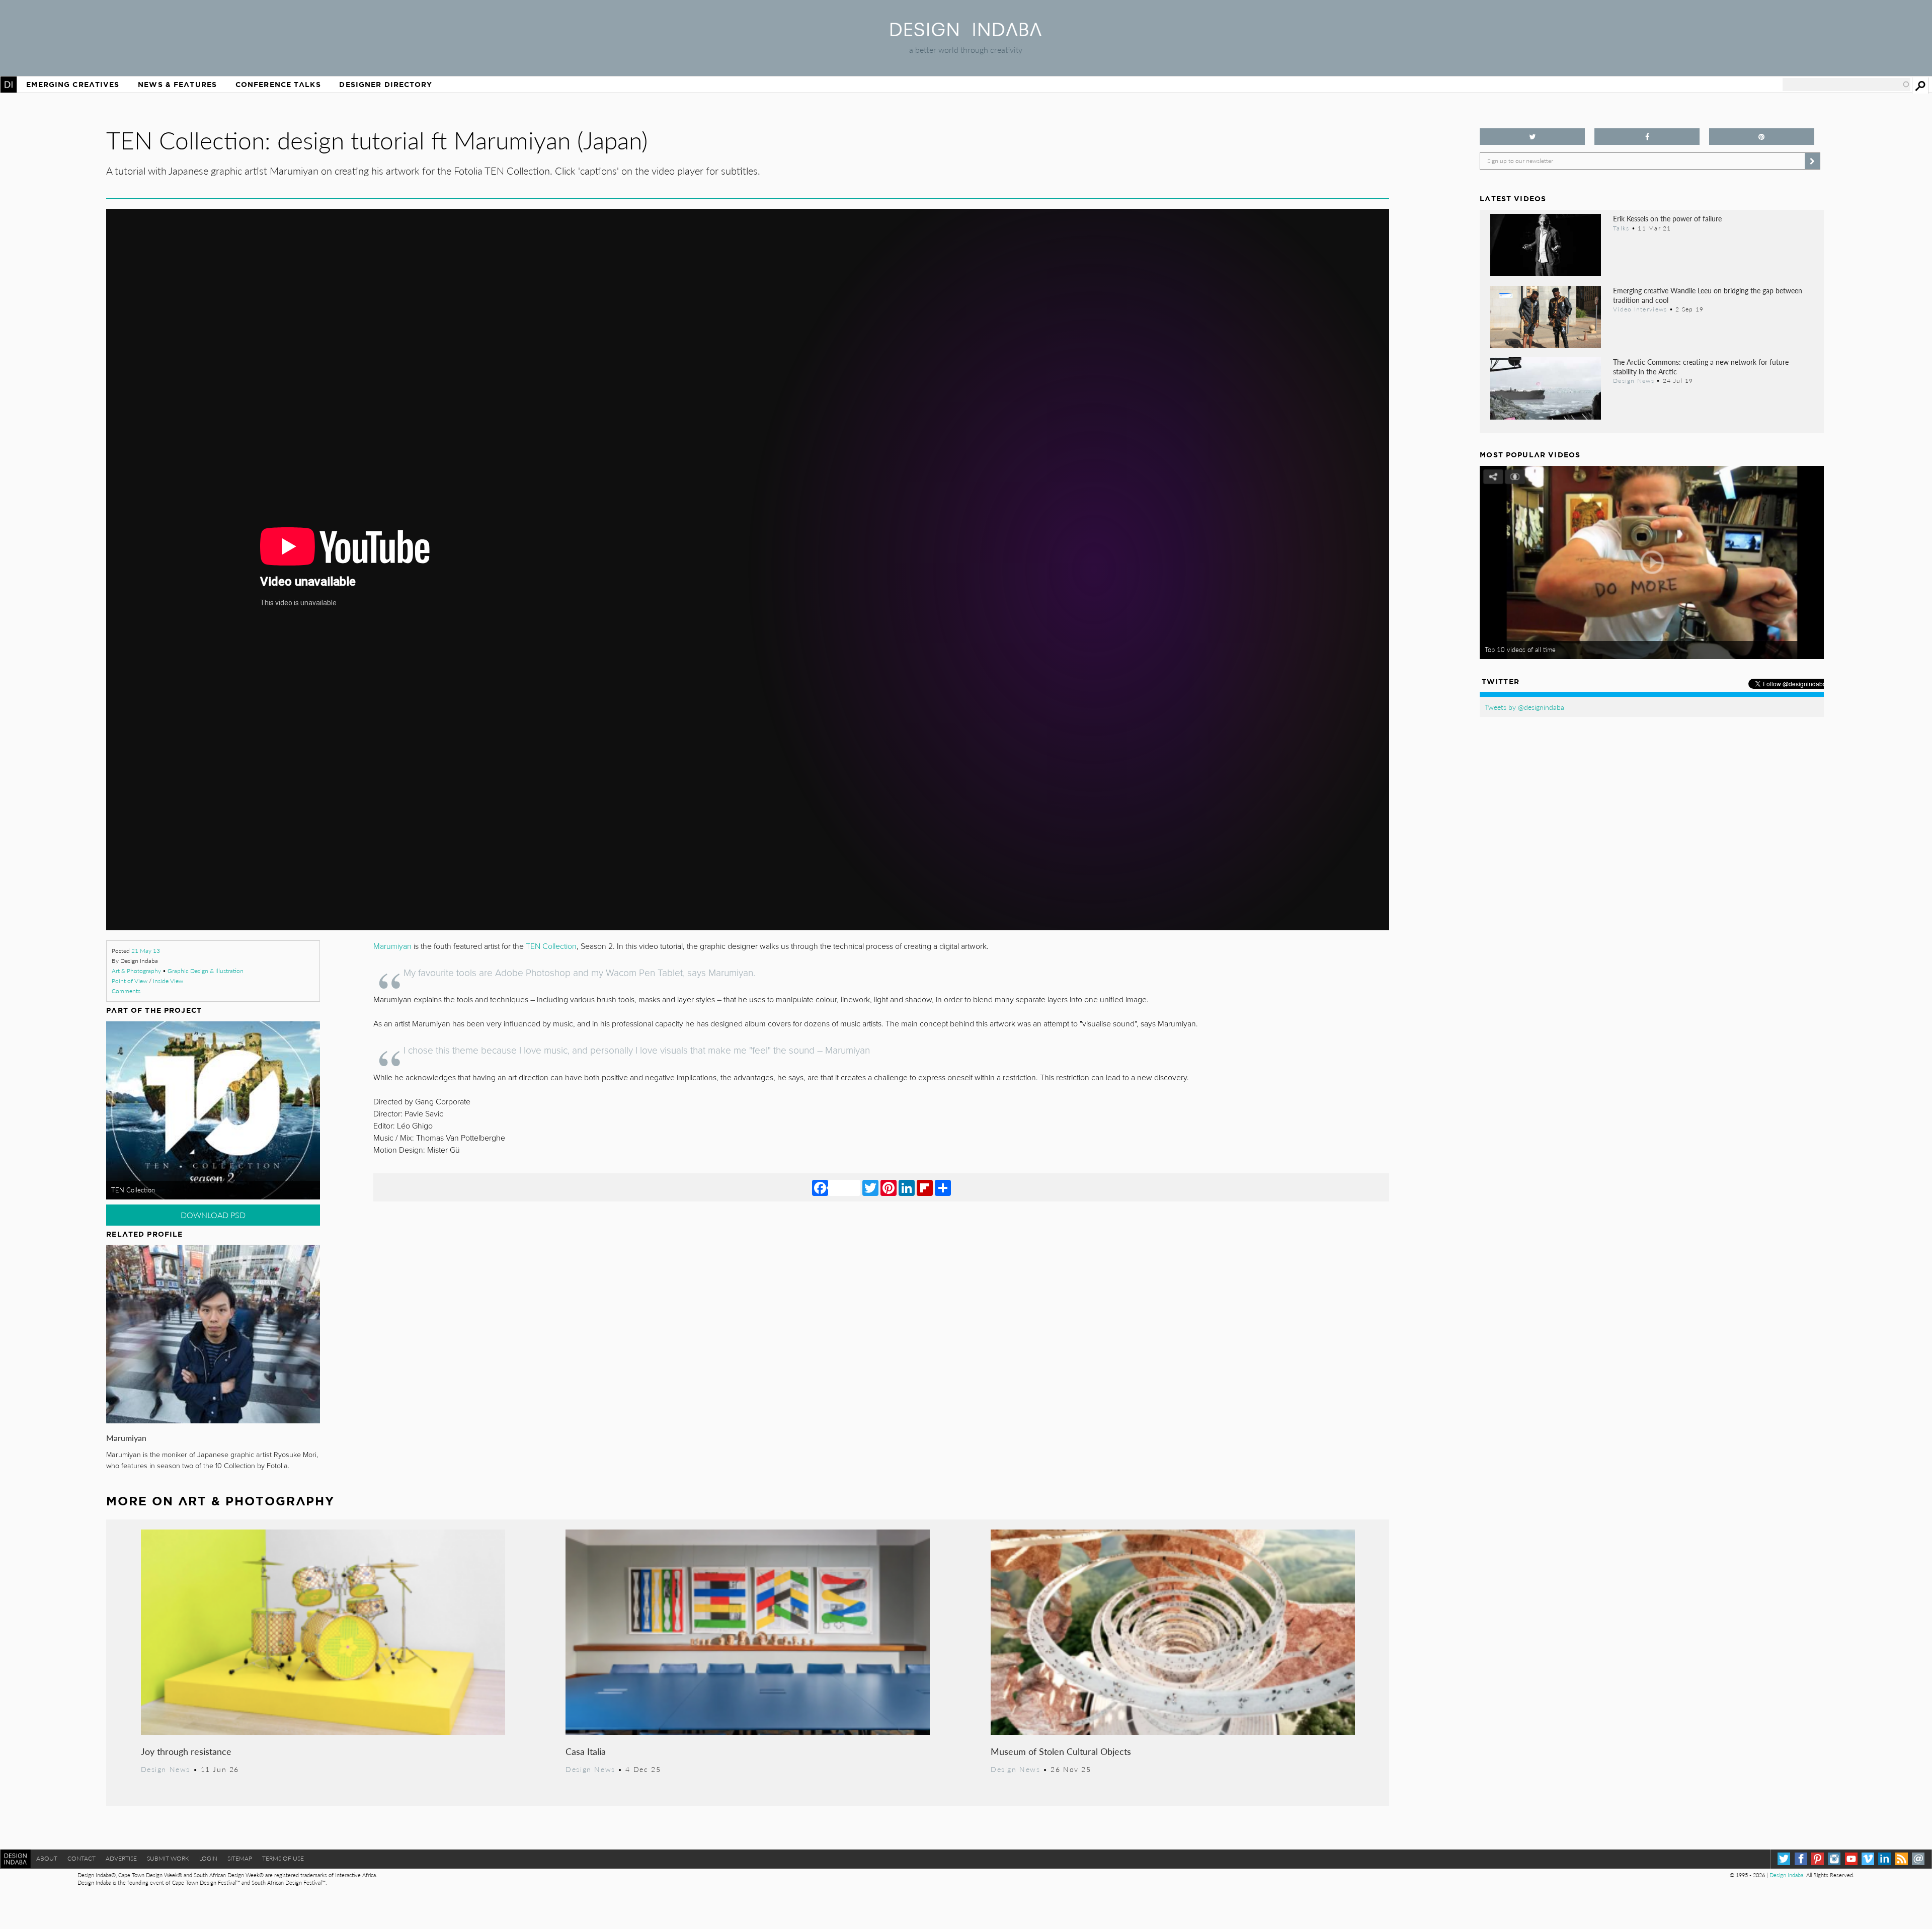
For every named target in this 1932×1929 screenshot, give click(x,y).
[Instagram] (1834, 1859)
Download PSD (213, 1215)
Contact (82, 1858)
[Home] (966, 33)
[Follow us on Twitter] (1532, 137)
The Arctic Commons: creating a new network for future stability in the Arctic (1701, 367)
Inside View (168, 981)
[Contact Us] (1918, 1859)
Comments (126, 991)
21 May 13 (146, 951)
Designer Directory (386, 85)
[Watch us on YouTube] (1851, 1859)
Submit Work (168, 1858)
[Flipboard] (925, 1187)
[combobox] (1846, 85)
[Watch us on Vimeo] (1868, 1859)
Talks (1621, 228)
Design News (166, 1769)
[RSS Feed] (1902, 1859)
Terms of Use (283, 1858)
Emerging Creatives (73, 85)
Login (208, 1858)
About (47, 1858)
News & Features (177, 85)
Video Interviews (1640, 309)
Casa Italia (586, 1751)
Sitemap (240, 1858)
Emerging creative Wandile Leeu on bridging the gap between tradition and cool (1708, 295)
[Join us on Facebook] (1647, 137)
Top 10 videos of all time (1520, 650)
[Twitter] (870, 1187)
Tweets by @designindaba (1524, 707)
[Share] (943, 1187)
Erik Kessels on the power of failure (1667, 218)
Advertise (121, 1858)
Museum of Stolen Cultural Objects (1061, 1751)
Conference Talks (278, 85)
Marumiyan (126, 1438)
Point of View (130, 981)
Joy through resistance (186, 1751)
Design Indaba (1786, 1875)
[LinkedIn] (907, 1187)
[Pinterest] (889, 1187)
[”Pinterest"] (1762, 137)
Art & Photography (136, 971)
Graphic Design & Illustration (206, 971)
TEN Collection (133, 1190)
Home (9, 85)
